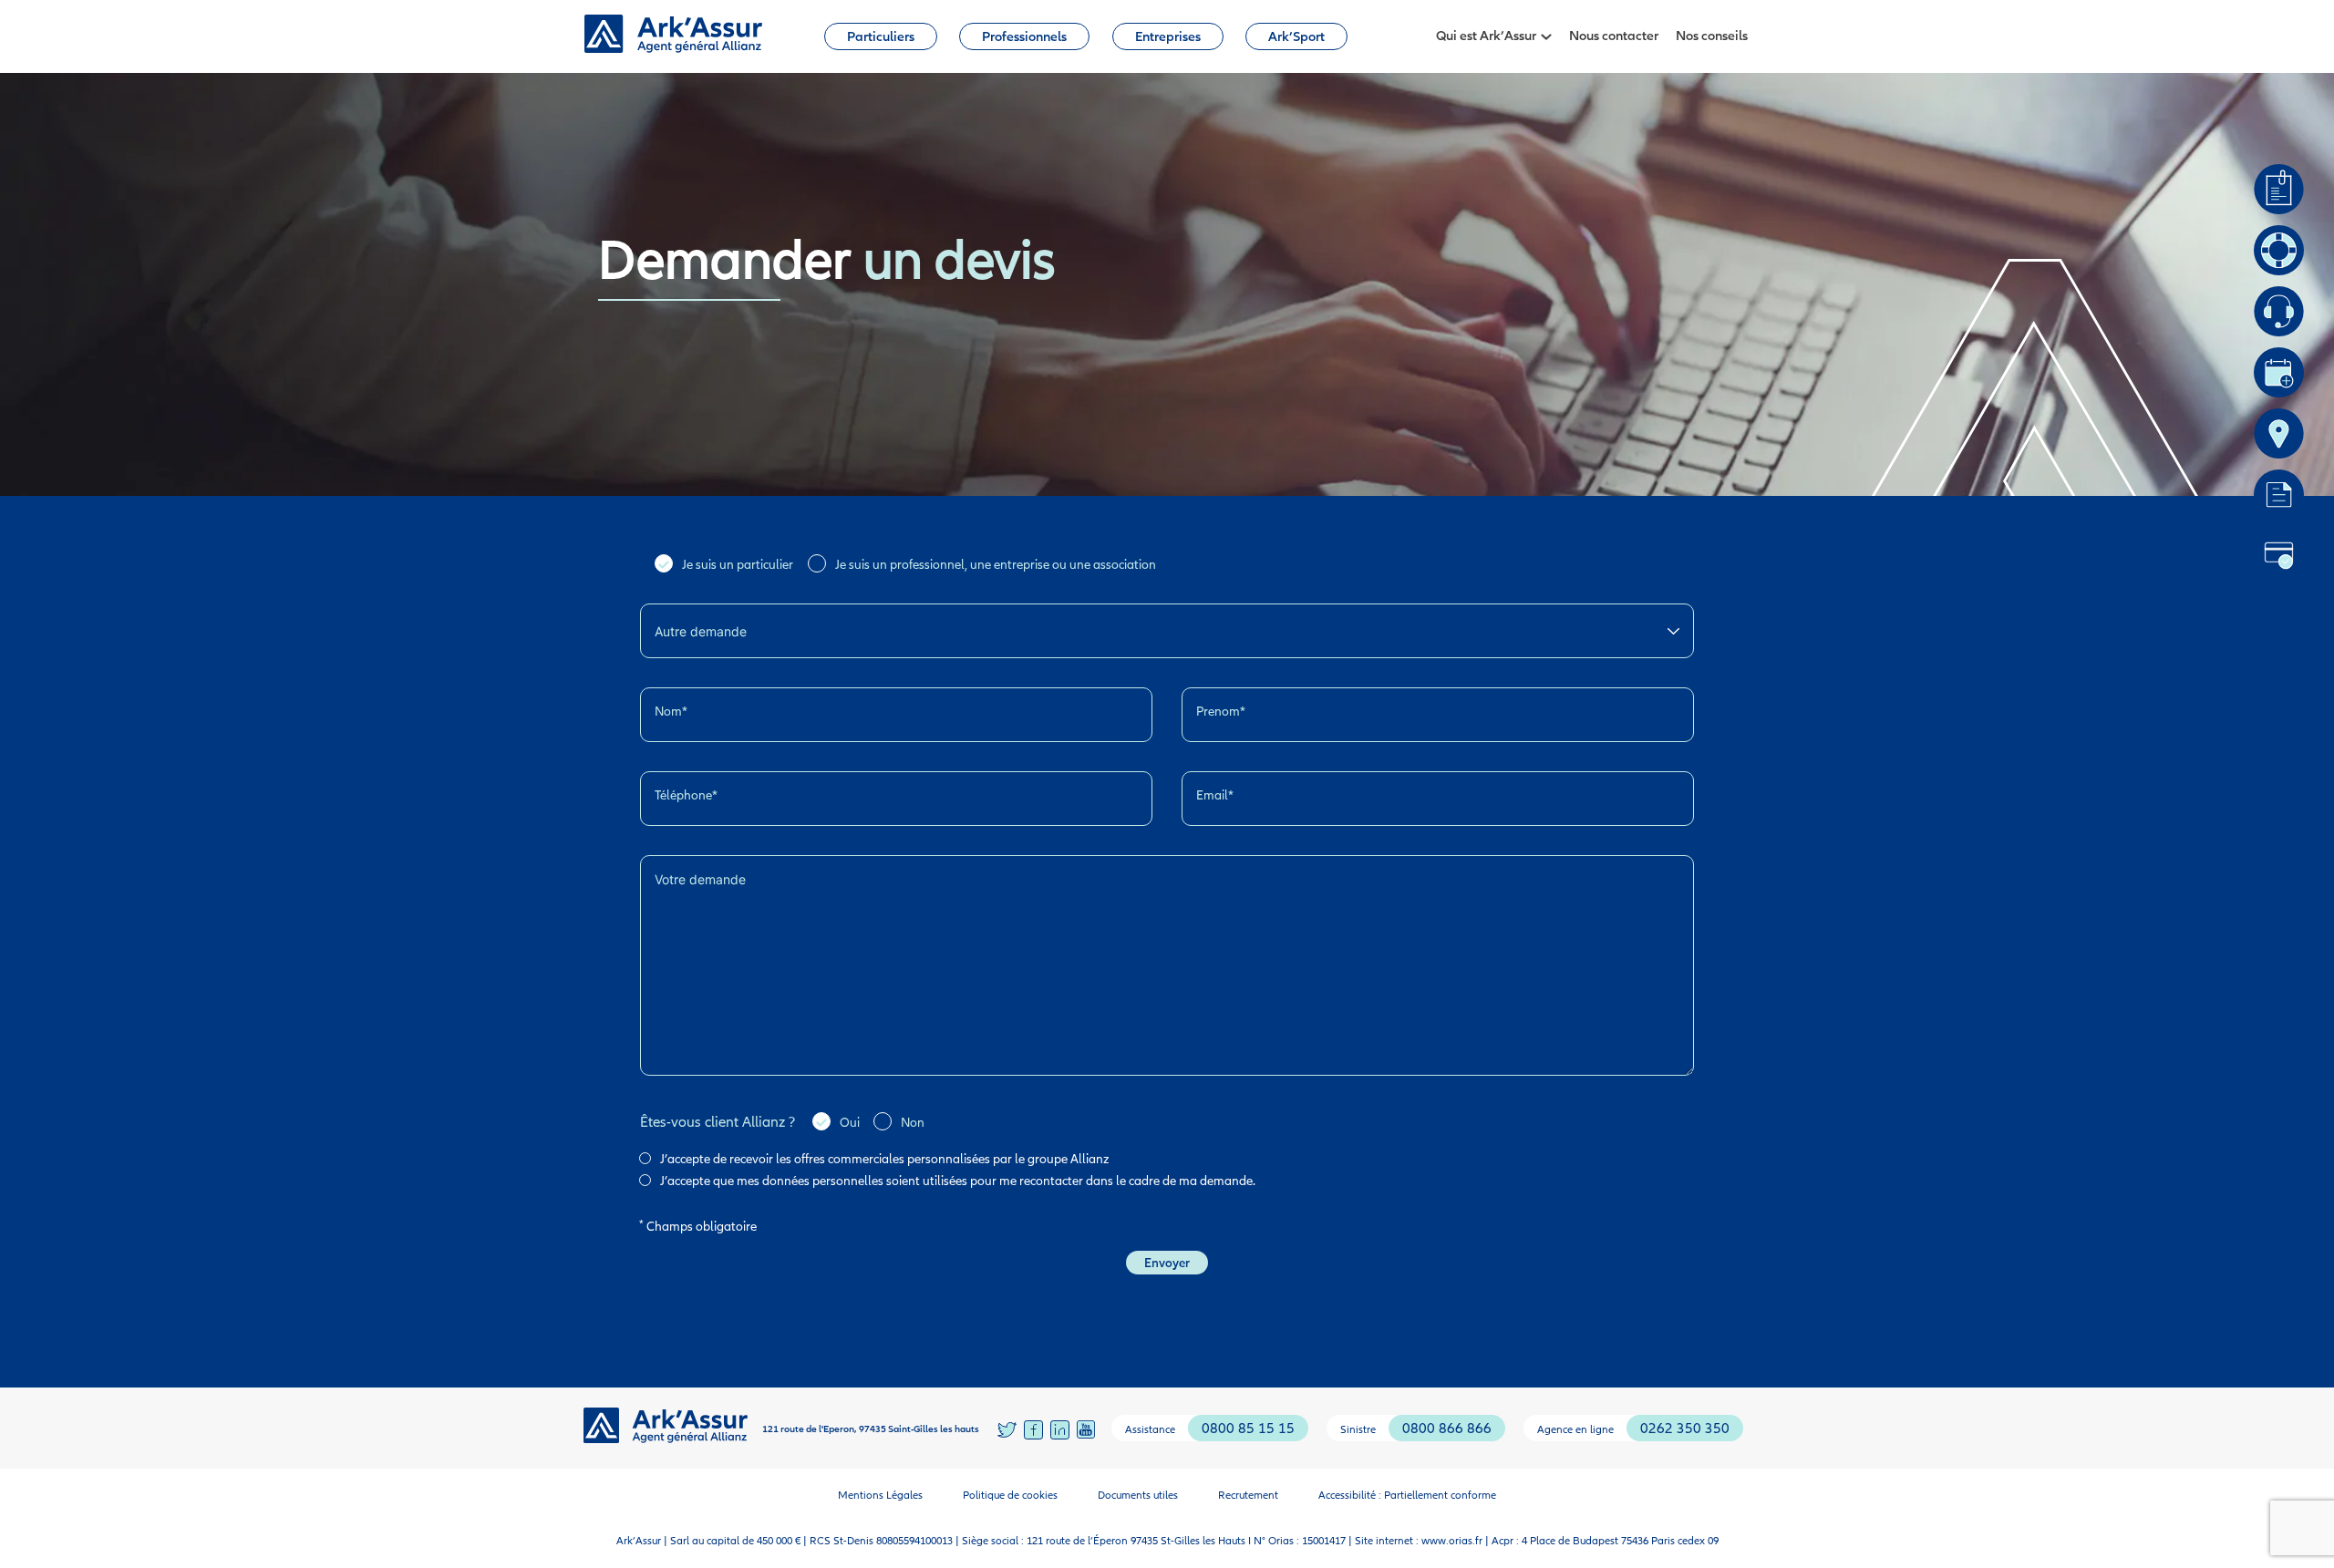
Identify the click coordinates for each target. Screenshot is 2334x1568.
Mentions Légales (880, 1495)
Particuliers (881, 36)
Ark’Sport (1296, 36)
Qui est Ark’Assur (1486, 35)
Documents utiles (1138, 1495)
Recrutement (1248, 1495)
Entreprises (1168, 36)
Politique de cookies (1010, 1495)
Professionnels (1024, 36)
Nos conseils (1712, 35)
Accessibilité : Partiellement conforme (1407, 1495)
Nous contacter (1614, 35)
